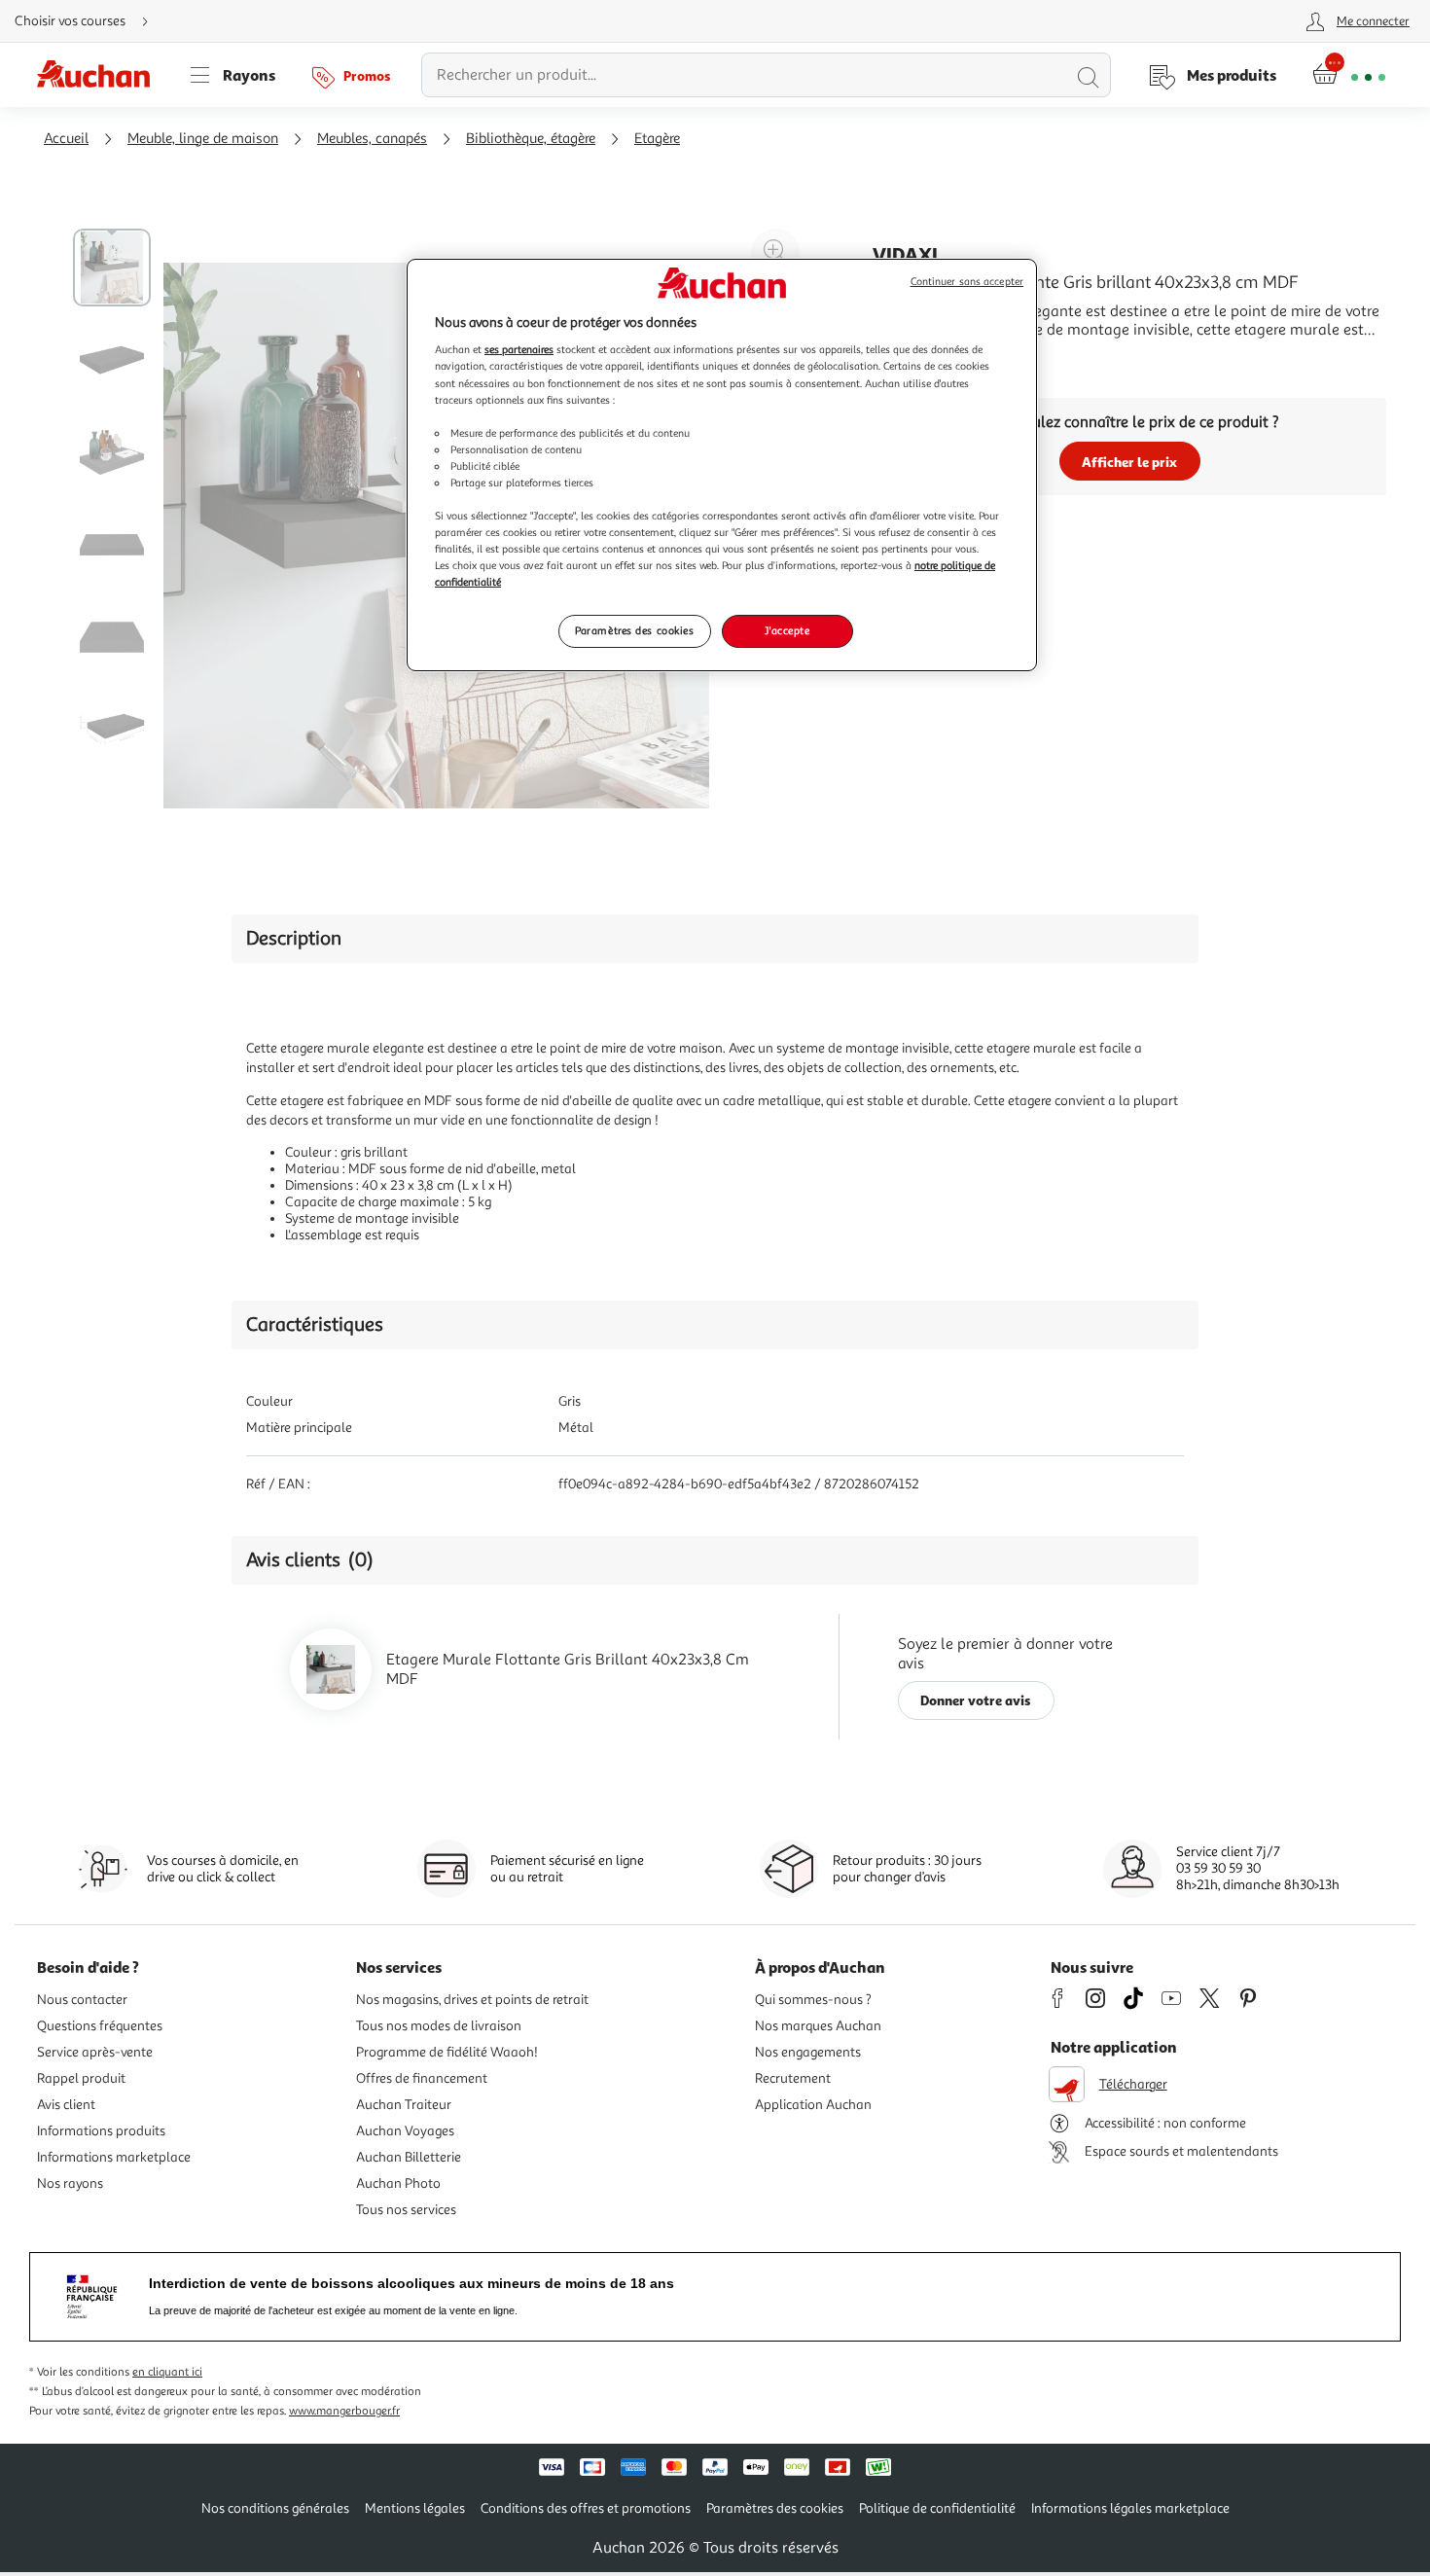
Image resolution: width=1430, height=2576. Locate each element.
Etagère (657, 139)
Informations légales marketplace (1130, 2508)
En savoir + (910, 359)
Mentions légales (415, 2508)
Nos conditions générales (275, 2508)
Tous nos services (406, 2210)
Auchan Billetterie (409, 2157)
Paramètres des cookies (635, 630)
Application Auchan (813, 2105)
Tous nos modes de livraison (439, 2026)
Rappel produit (81, 2078)
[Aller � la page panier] (1349, 75)
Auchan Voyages (405, 2131)
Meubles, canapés (372, 139)
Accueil (66, 139)
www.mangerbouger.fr (344, 2411)
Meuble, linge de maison (203, 139)
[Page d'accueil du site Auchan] (100, 75)
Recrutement (793, 2078)
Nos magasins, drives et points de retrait (472, 2000)
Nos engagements (808, 2052)
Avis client (66, 2105)
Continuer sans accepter (967, 282)
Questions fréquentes (100, 2026)
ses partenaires (519, 349)
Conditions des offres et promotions (586, 2508)
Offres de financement (422, 2078)
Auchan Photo (398, 2183)
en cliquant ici (167, 2372)
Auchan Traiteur (404, 2105)
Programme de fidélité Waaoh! (447, 2052)
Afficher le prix (1129, 462)
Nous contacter (82, 2000)
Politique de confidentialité (937, 2508)
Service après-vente (95, 2052)
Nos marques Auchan (818, 2026)
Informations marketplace (114, 2157)
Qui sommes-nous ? (813, 2000)
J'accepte (787, 630)
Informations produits (101, 2131)
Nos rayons (70, 2183)
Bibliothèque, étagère (531, 139)
